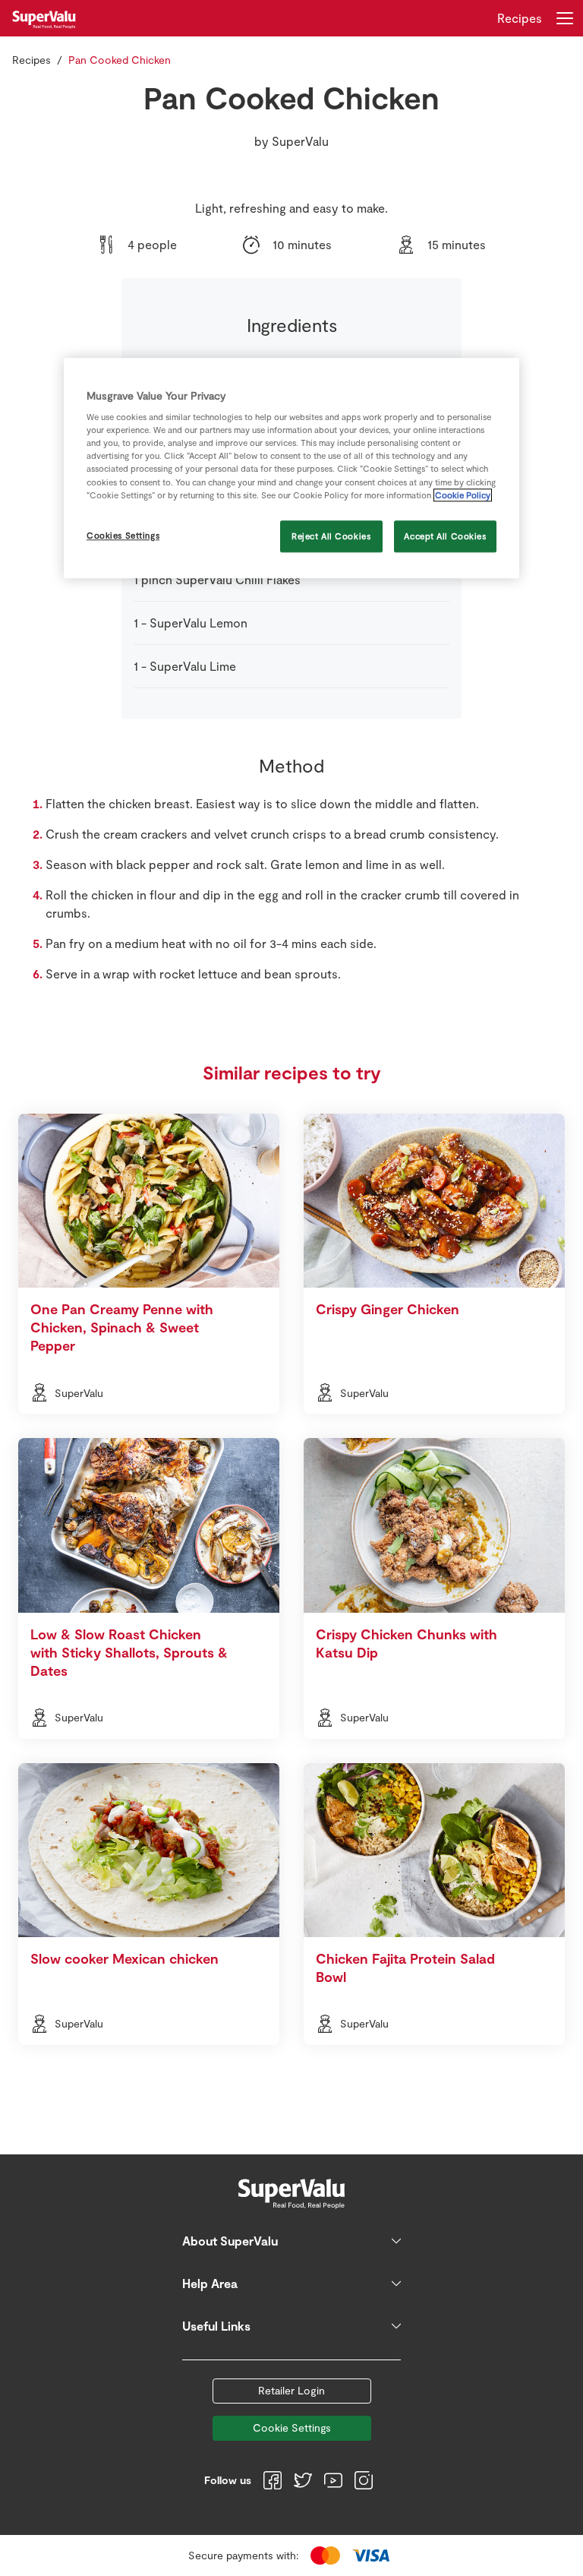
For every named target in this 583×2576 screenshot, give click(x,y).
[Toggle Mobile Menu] (565, 18)
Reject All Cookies (331, 536)
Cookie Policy (463, 495)
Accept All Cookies (445, 536)
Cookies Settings (123, 535)
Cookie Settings (292, 2427)
